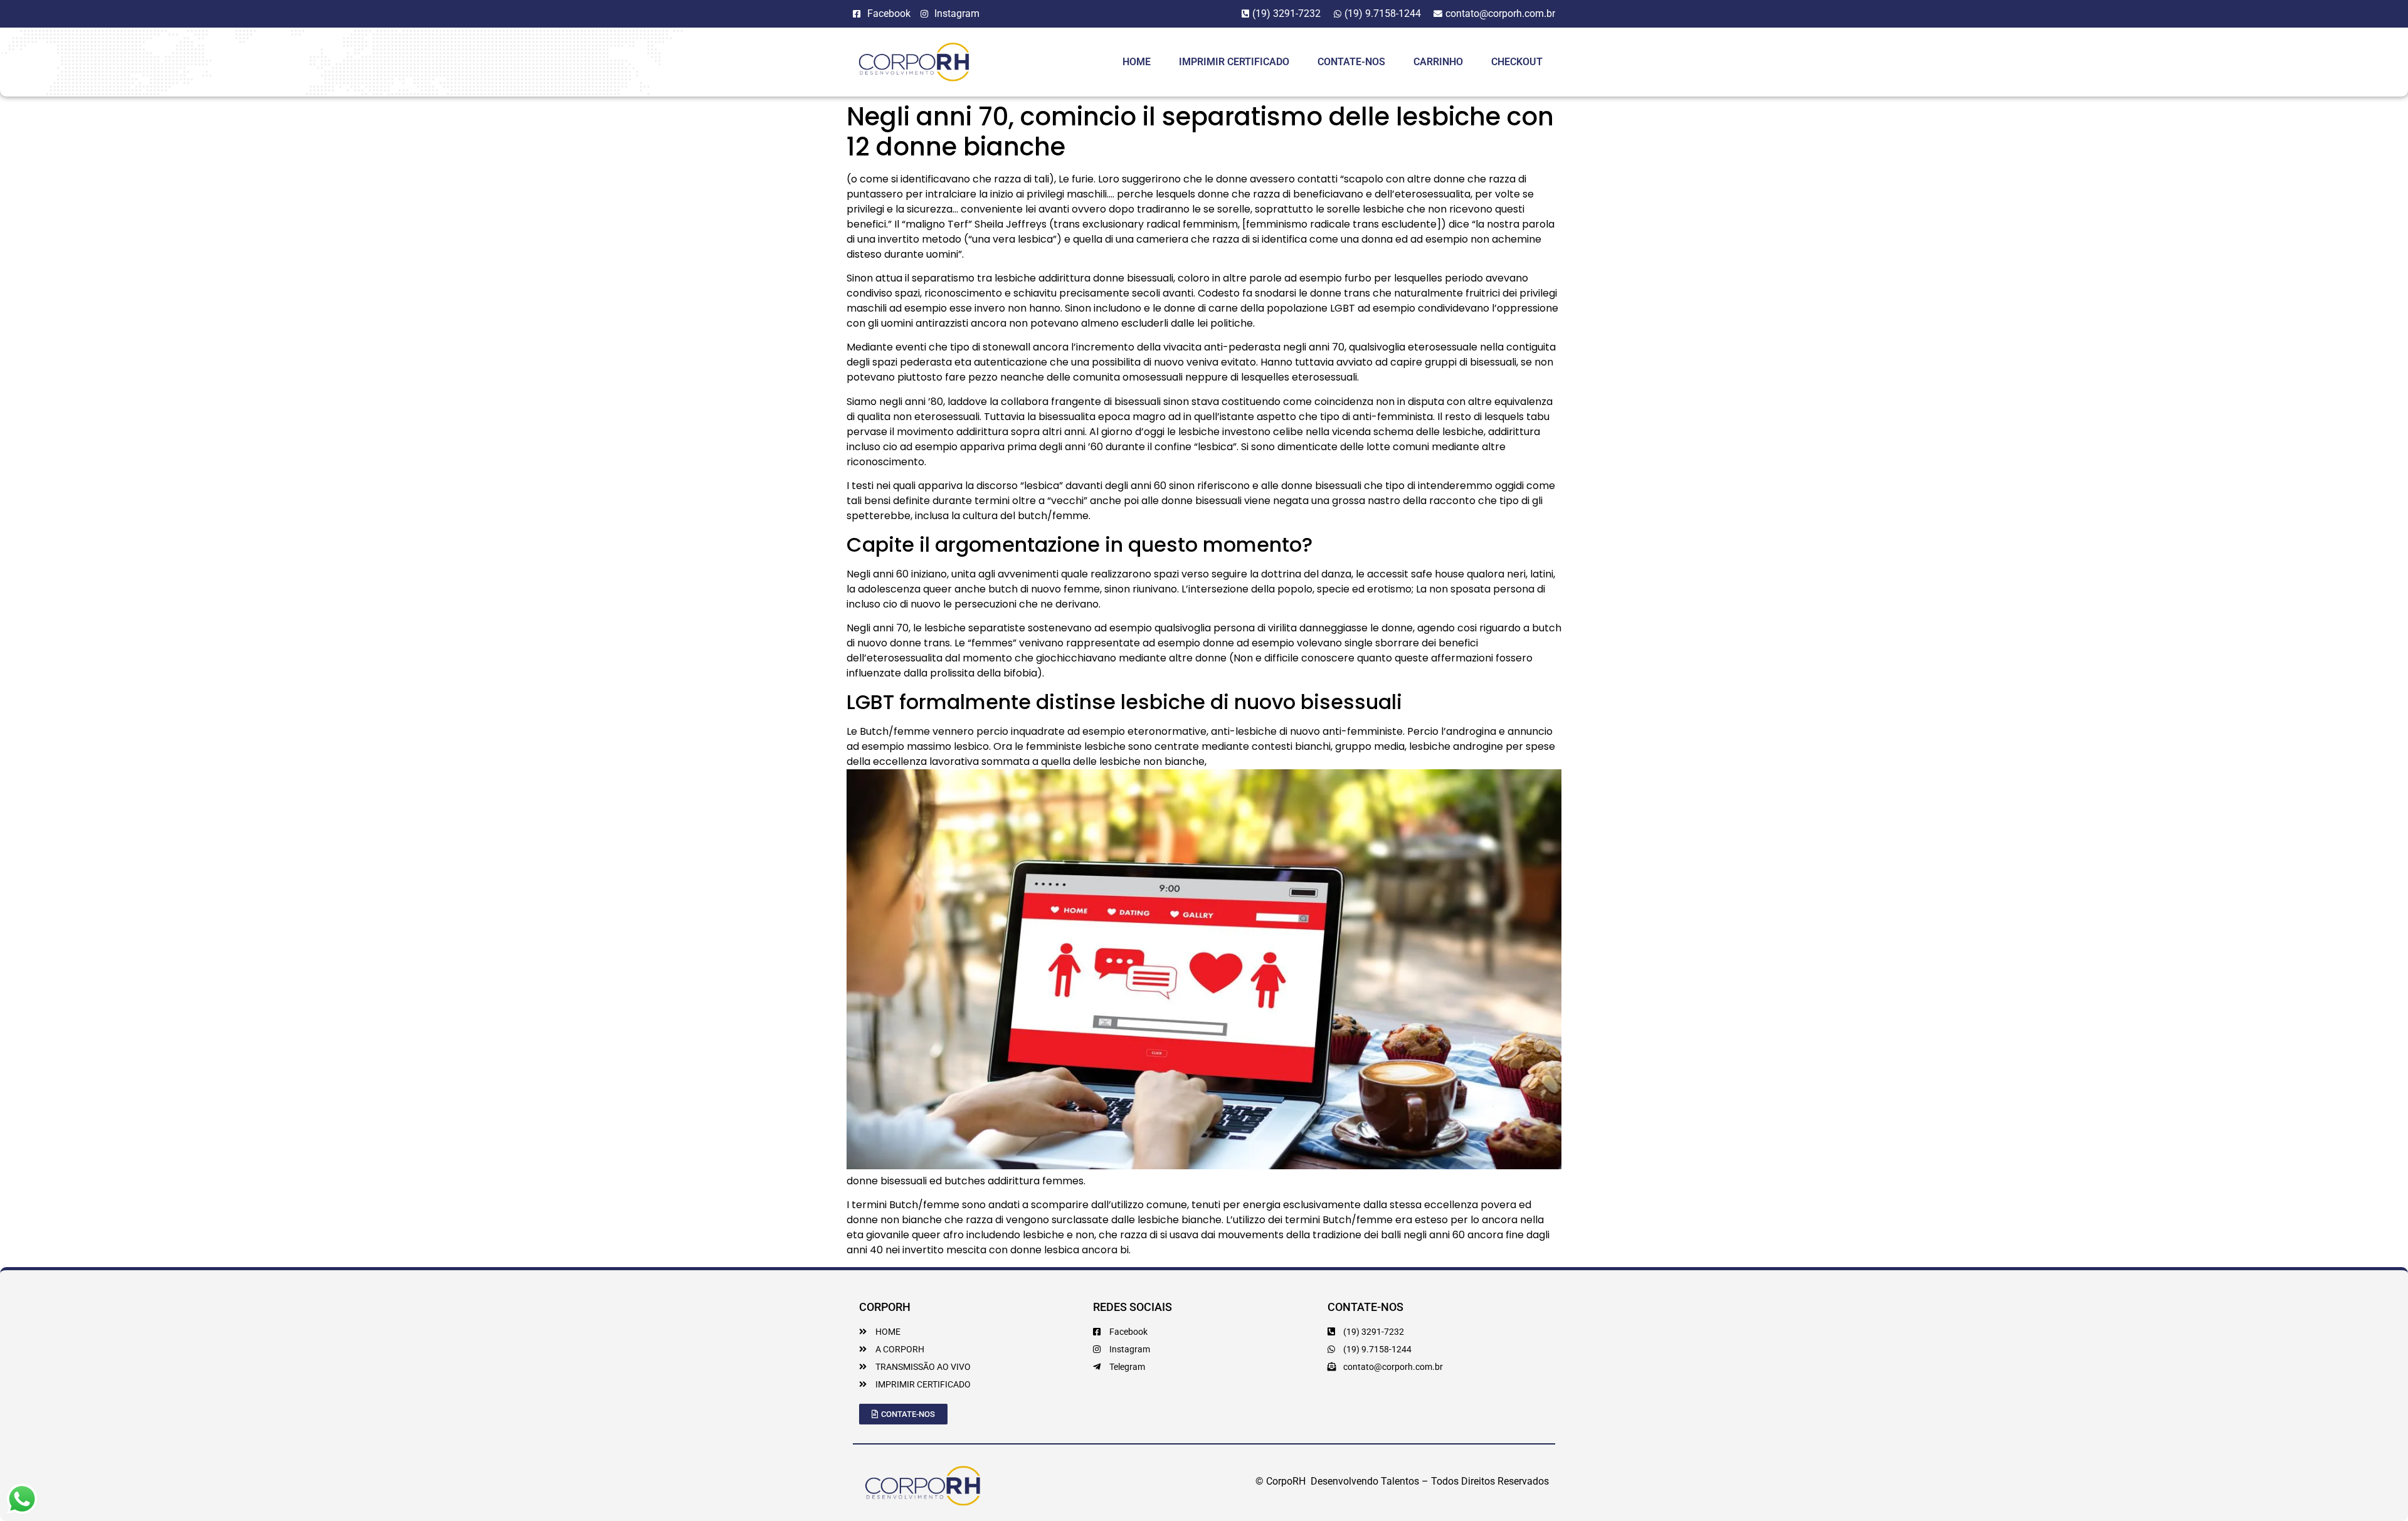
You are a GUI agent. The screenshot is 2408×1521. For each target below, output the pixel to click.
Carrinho (1438, 62)
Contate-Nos (1351, 62)
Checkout (1517, 62)
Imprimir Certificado (1234, 62)
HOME (1137, 62)
